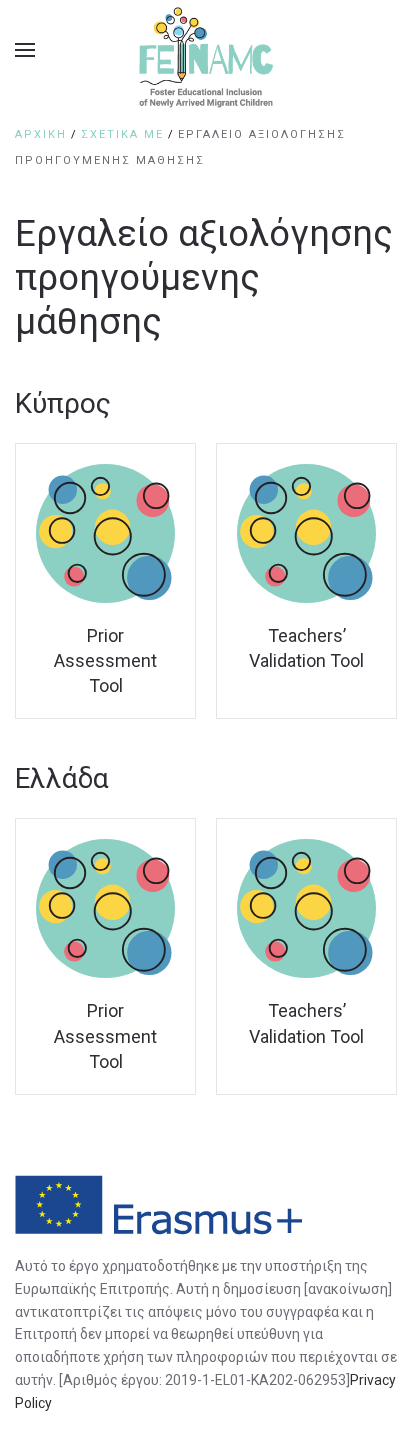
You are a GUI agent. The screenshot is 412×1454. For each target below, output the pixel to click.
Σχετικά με (122, 134)
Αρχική (41, 134)
